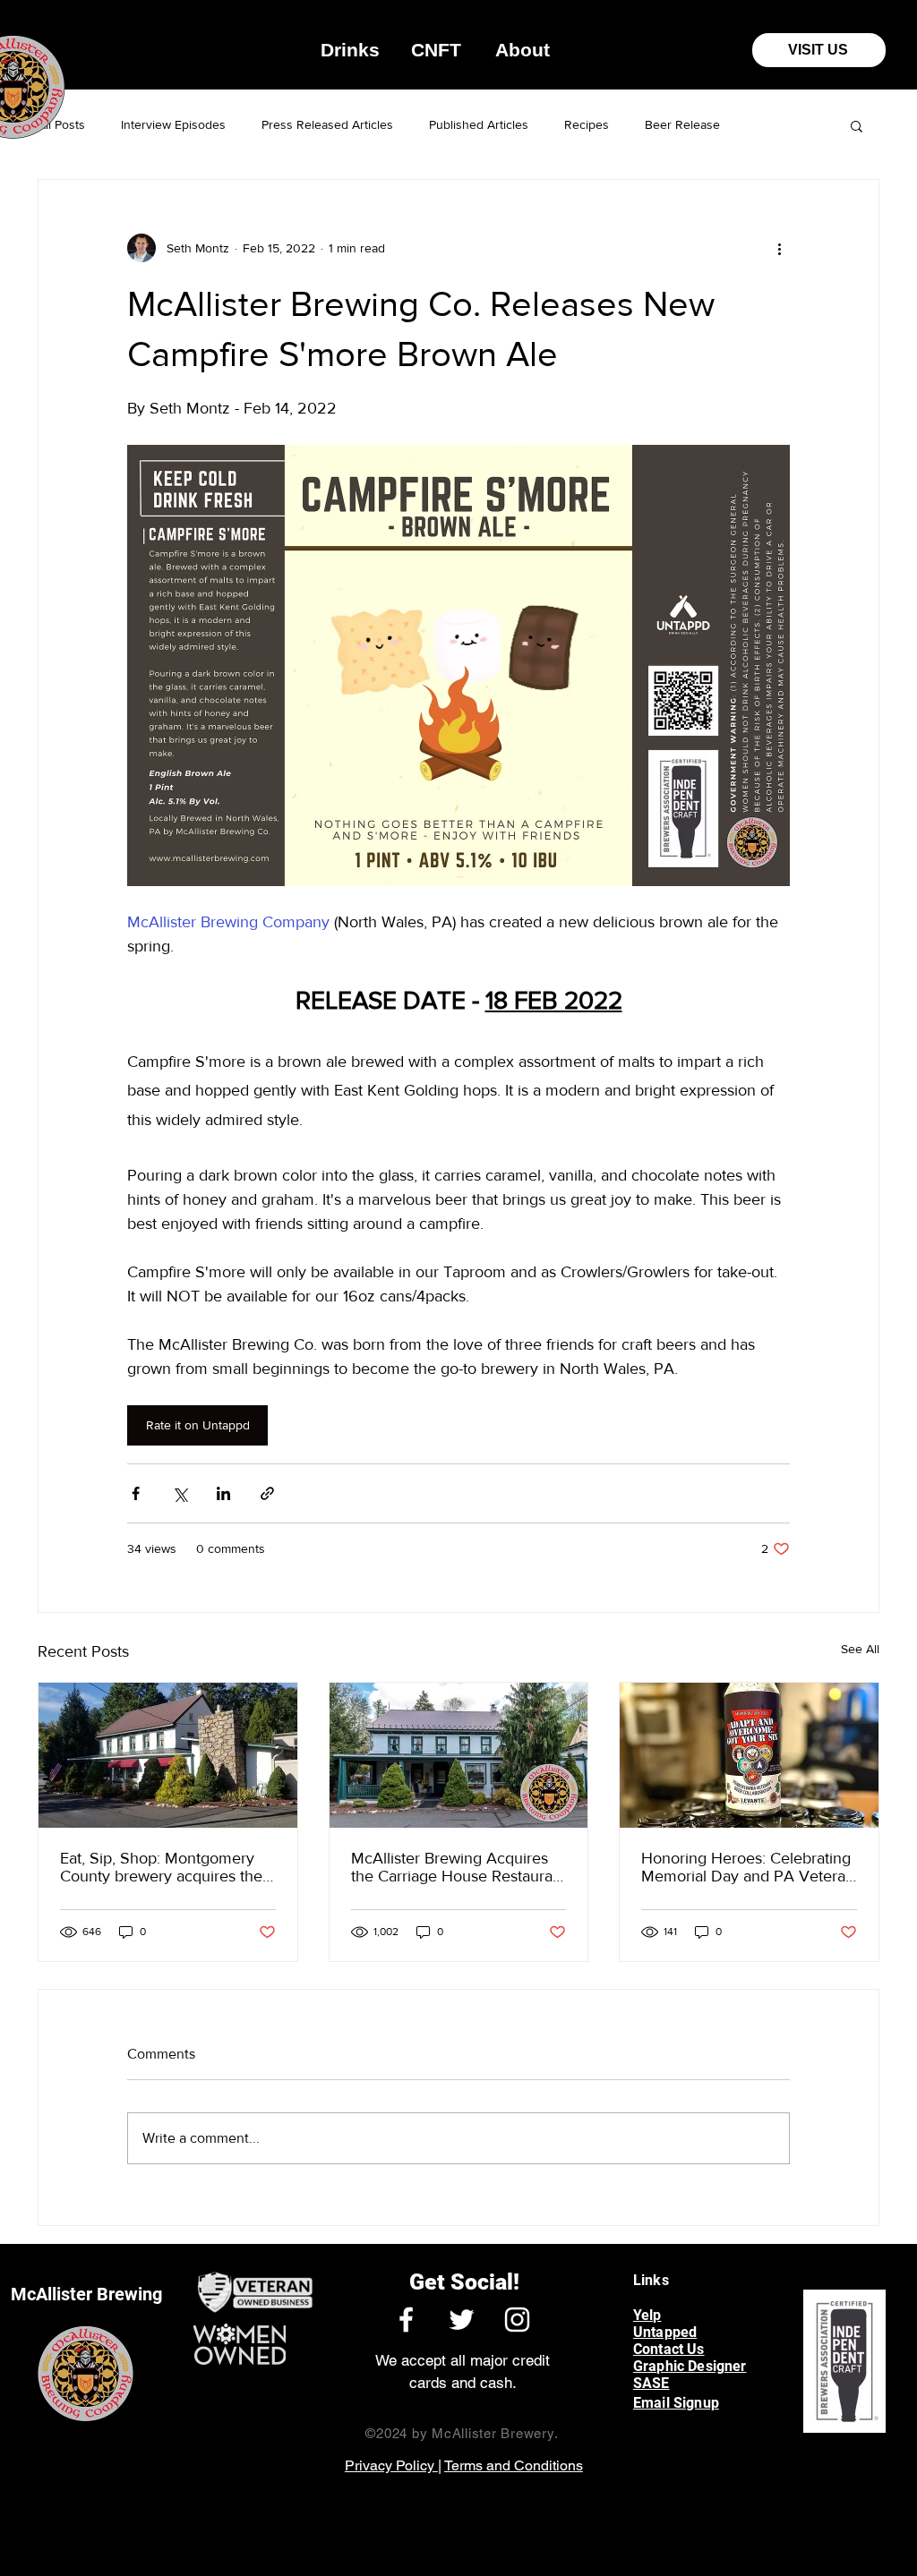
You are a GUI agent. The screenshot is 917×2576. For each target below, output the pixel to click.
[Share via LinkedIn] (223, 1493)
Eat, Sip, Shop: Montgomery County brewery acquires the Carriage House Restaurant (161, 1867)
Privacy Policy (391, 2465)
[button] (350, 50)
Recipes (587, 124)
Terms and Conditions (514, 2465)
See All (860, 1649)
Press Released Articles (327, 124)
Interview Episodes (173, 124)
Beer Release (682, 124)
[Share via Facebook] (136, 1493)
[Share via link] (267, 1493)
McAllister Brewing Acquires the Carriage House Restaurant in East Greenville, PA (458, 1867)
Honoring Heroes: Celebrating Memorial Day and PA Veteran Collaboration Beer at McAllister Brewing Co (748, 1867)
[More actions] (779, 248)
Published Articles (479, 124)
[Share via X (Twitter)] (180, 1493)
